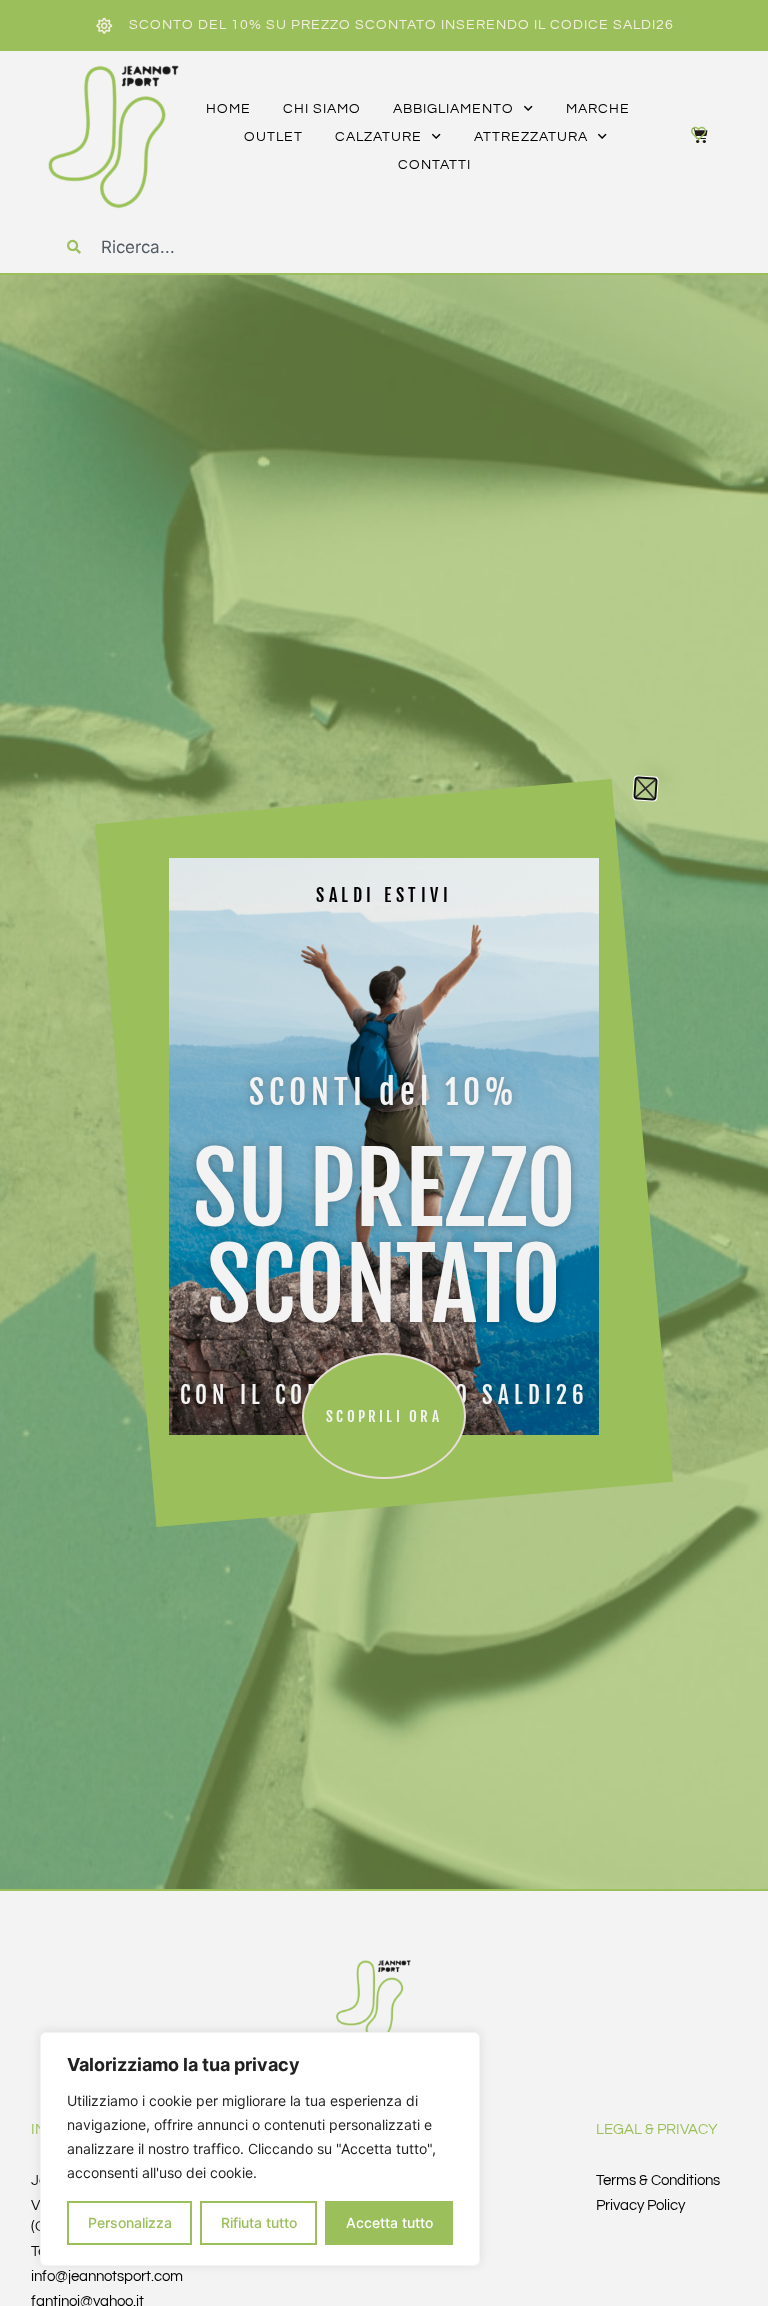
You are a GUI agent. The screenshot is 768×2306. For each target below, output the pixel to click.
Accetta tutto (389, 2222)
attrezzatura (531, 137)
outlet (273, 137)
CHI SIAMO (322, 109)
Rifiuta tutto (259, 2222)
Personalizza (130, 2222)
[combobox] (231, 247)
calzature (378, 137)
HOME (228, 109)
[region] (260, 2149)
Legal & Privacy (657, 2129)
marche (598, 109)
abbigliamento (453, 109)
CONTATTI (434, 165)
